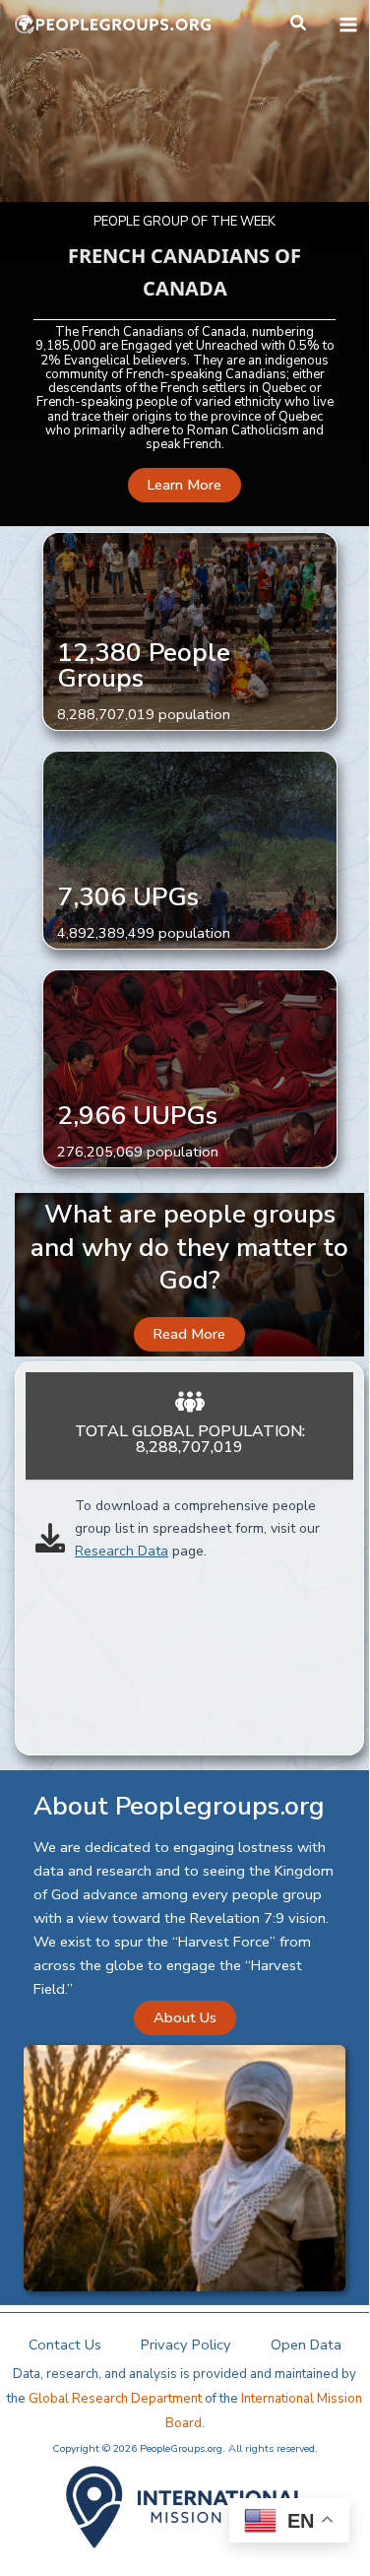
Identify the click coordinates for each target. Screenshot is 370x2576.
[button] (299, 24)
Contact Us (65, 2345)
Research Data (122, 1551)
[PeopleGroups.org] (113, 25)
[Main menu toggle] (348, 25)
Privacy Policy (186, 2345)
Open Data (306, 2345)
